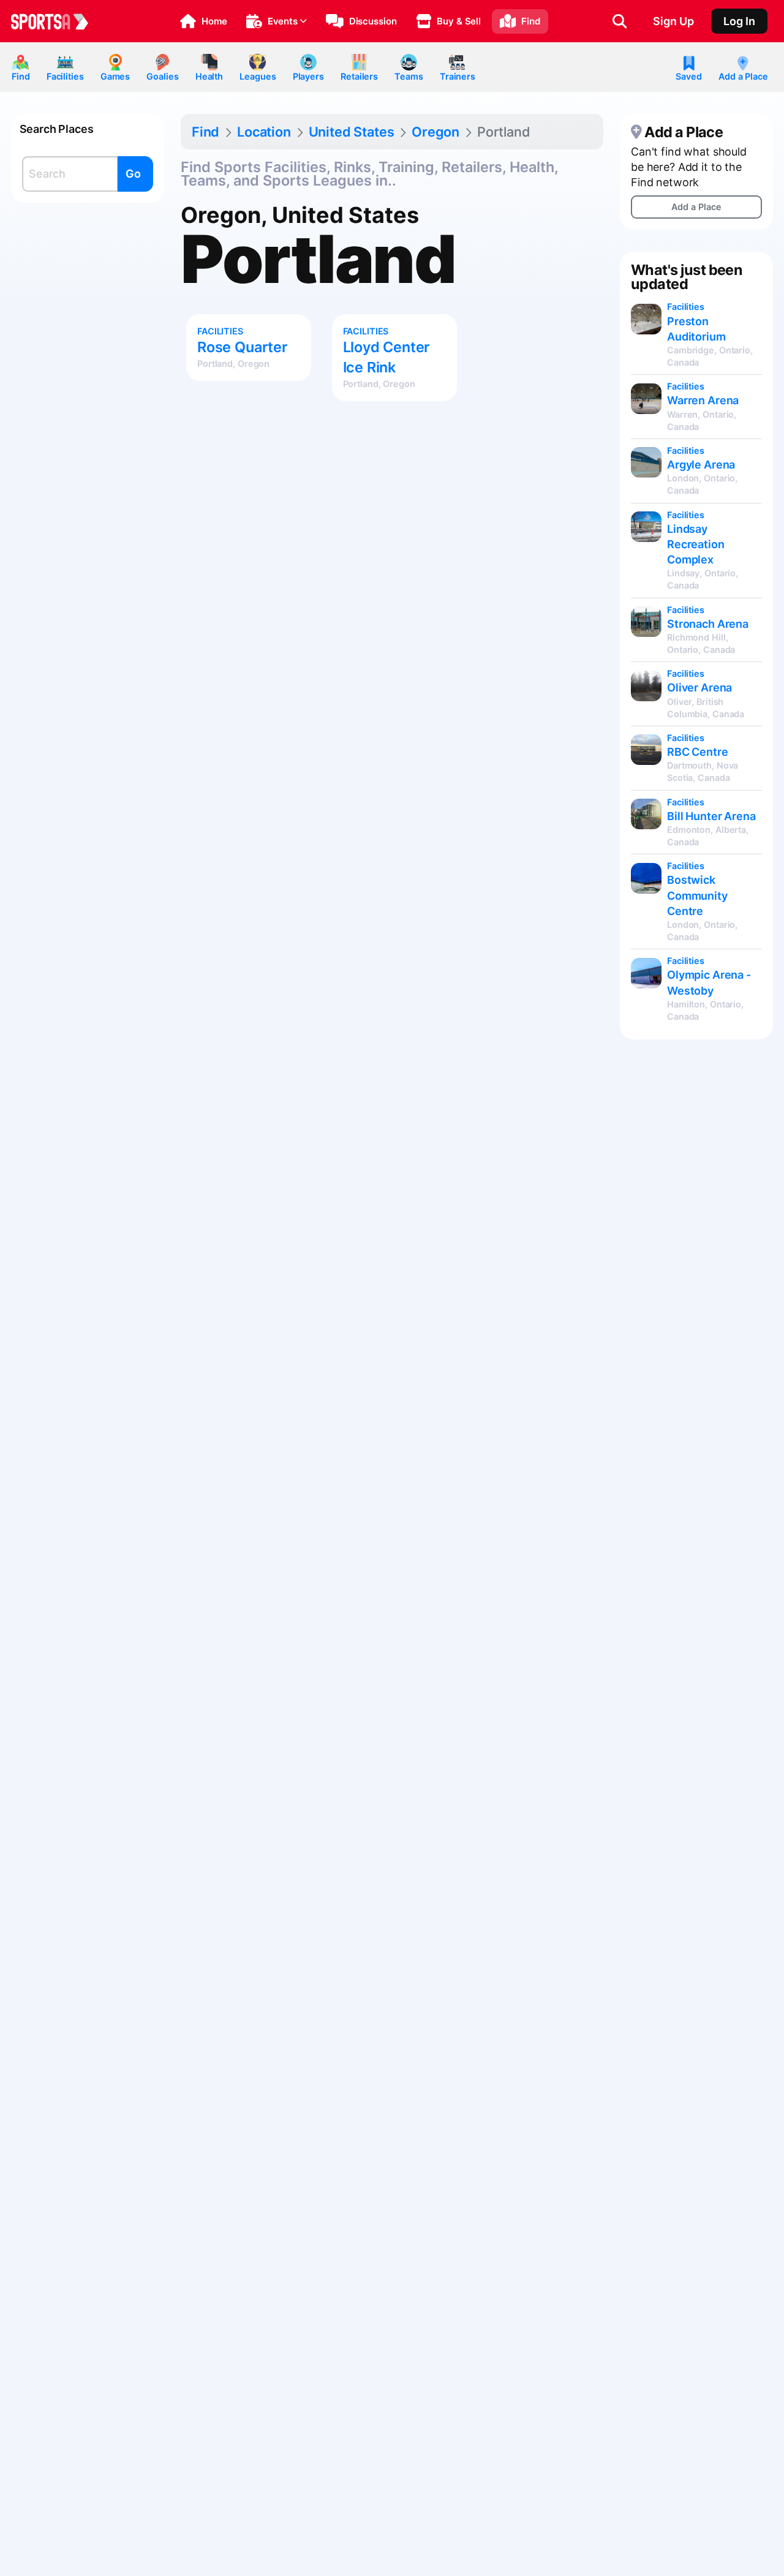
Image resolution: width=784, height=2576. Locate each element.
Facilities (65, 76)
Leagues (258, 76)
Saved (688, 76)
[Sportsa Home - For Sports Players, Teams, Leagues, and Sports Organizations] (57, 21)
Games (115, 76)
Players (308, 76)
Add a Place (743, 76)
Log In (739, 21)
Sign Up (673, 21)
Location (264, 132)
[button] (204, 21)
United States (352, 132)
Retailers (359, 76)
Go (133, 174)
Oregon (435, 132)
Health (209, 76)
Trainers (458, 76)
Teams (409, 76)
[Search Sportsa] (620, 21)
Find (21, 76)
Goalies (162, 76)
